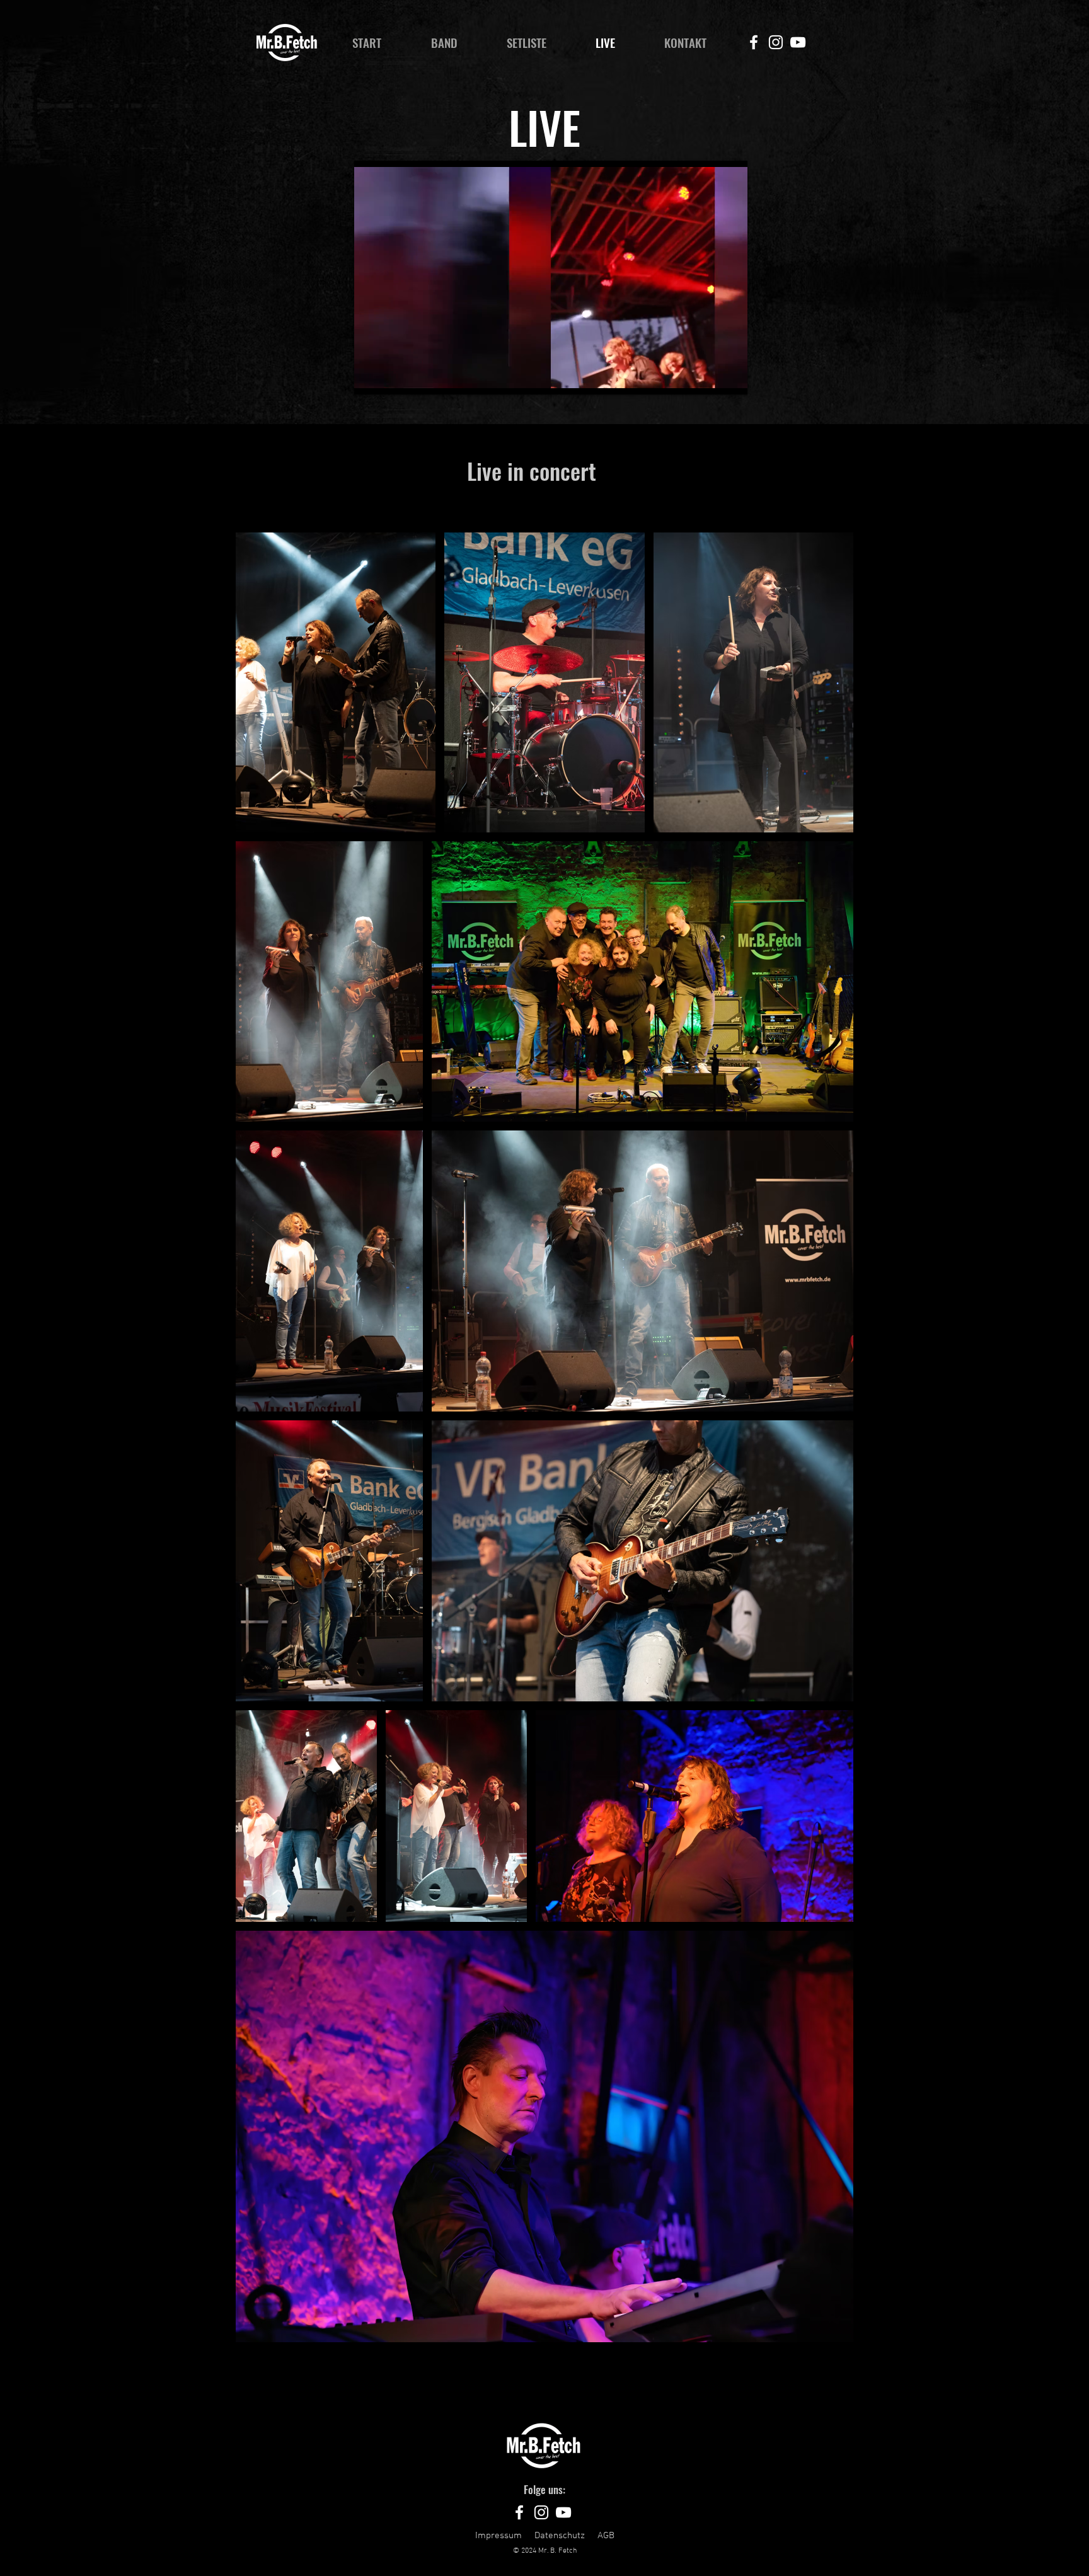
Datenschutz (560, 2536)
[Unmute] (392, 377)
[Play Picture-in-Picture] (709, 377)
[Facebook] (754, 42)
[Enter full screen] (730, 377)
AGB (606, 2536)
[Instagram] (776, 42)
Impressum (498, 2536)
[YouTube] (798, 42)
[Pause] (371, 377)
